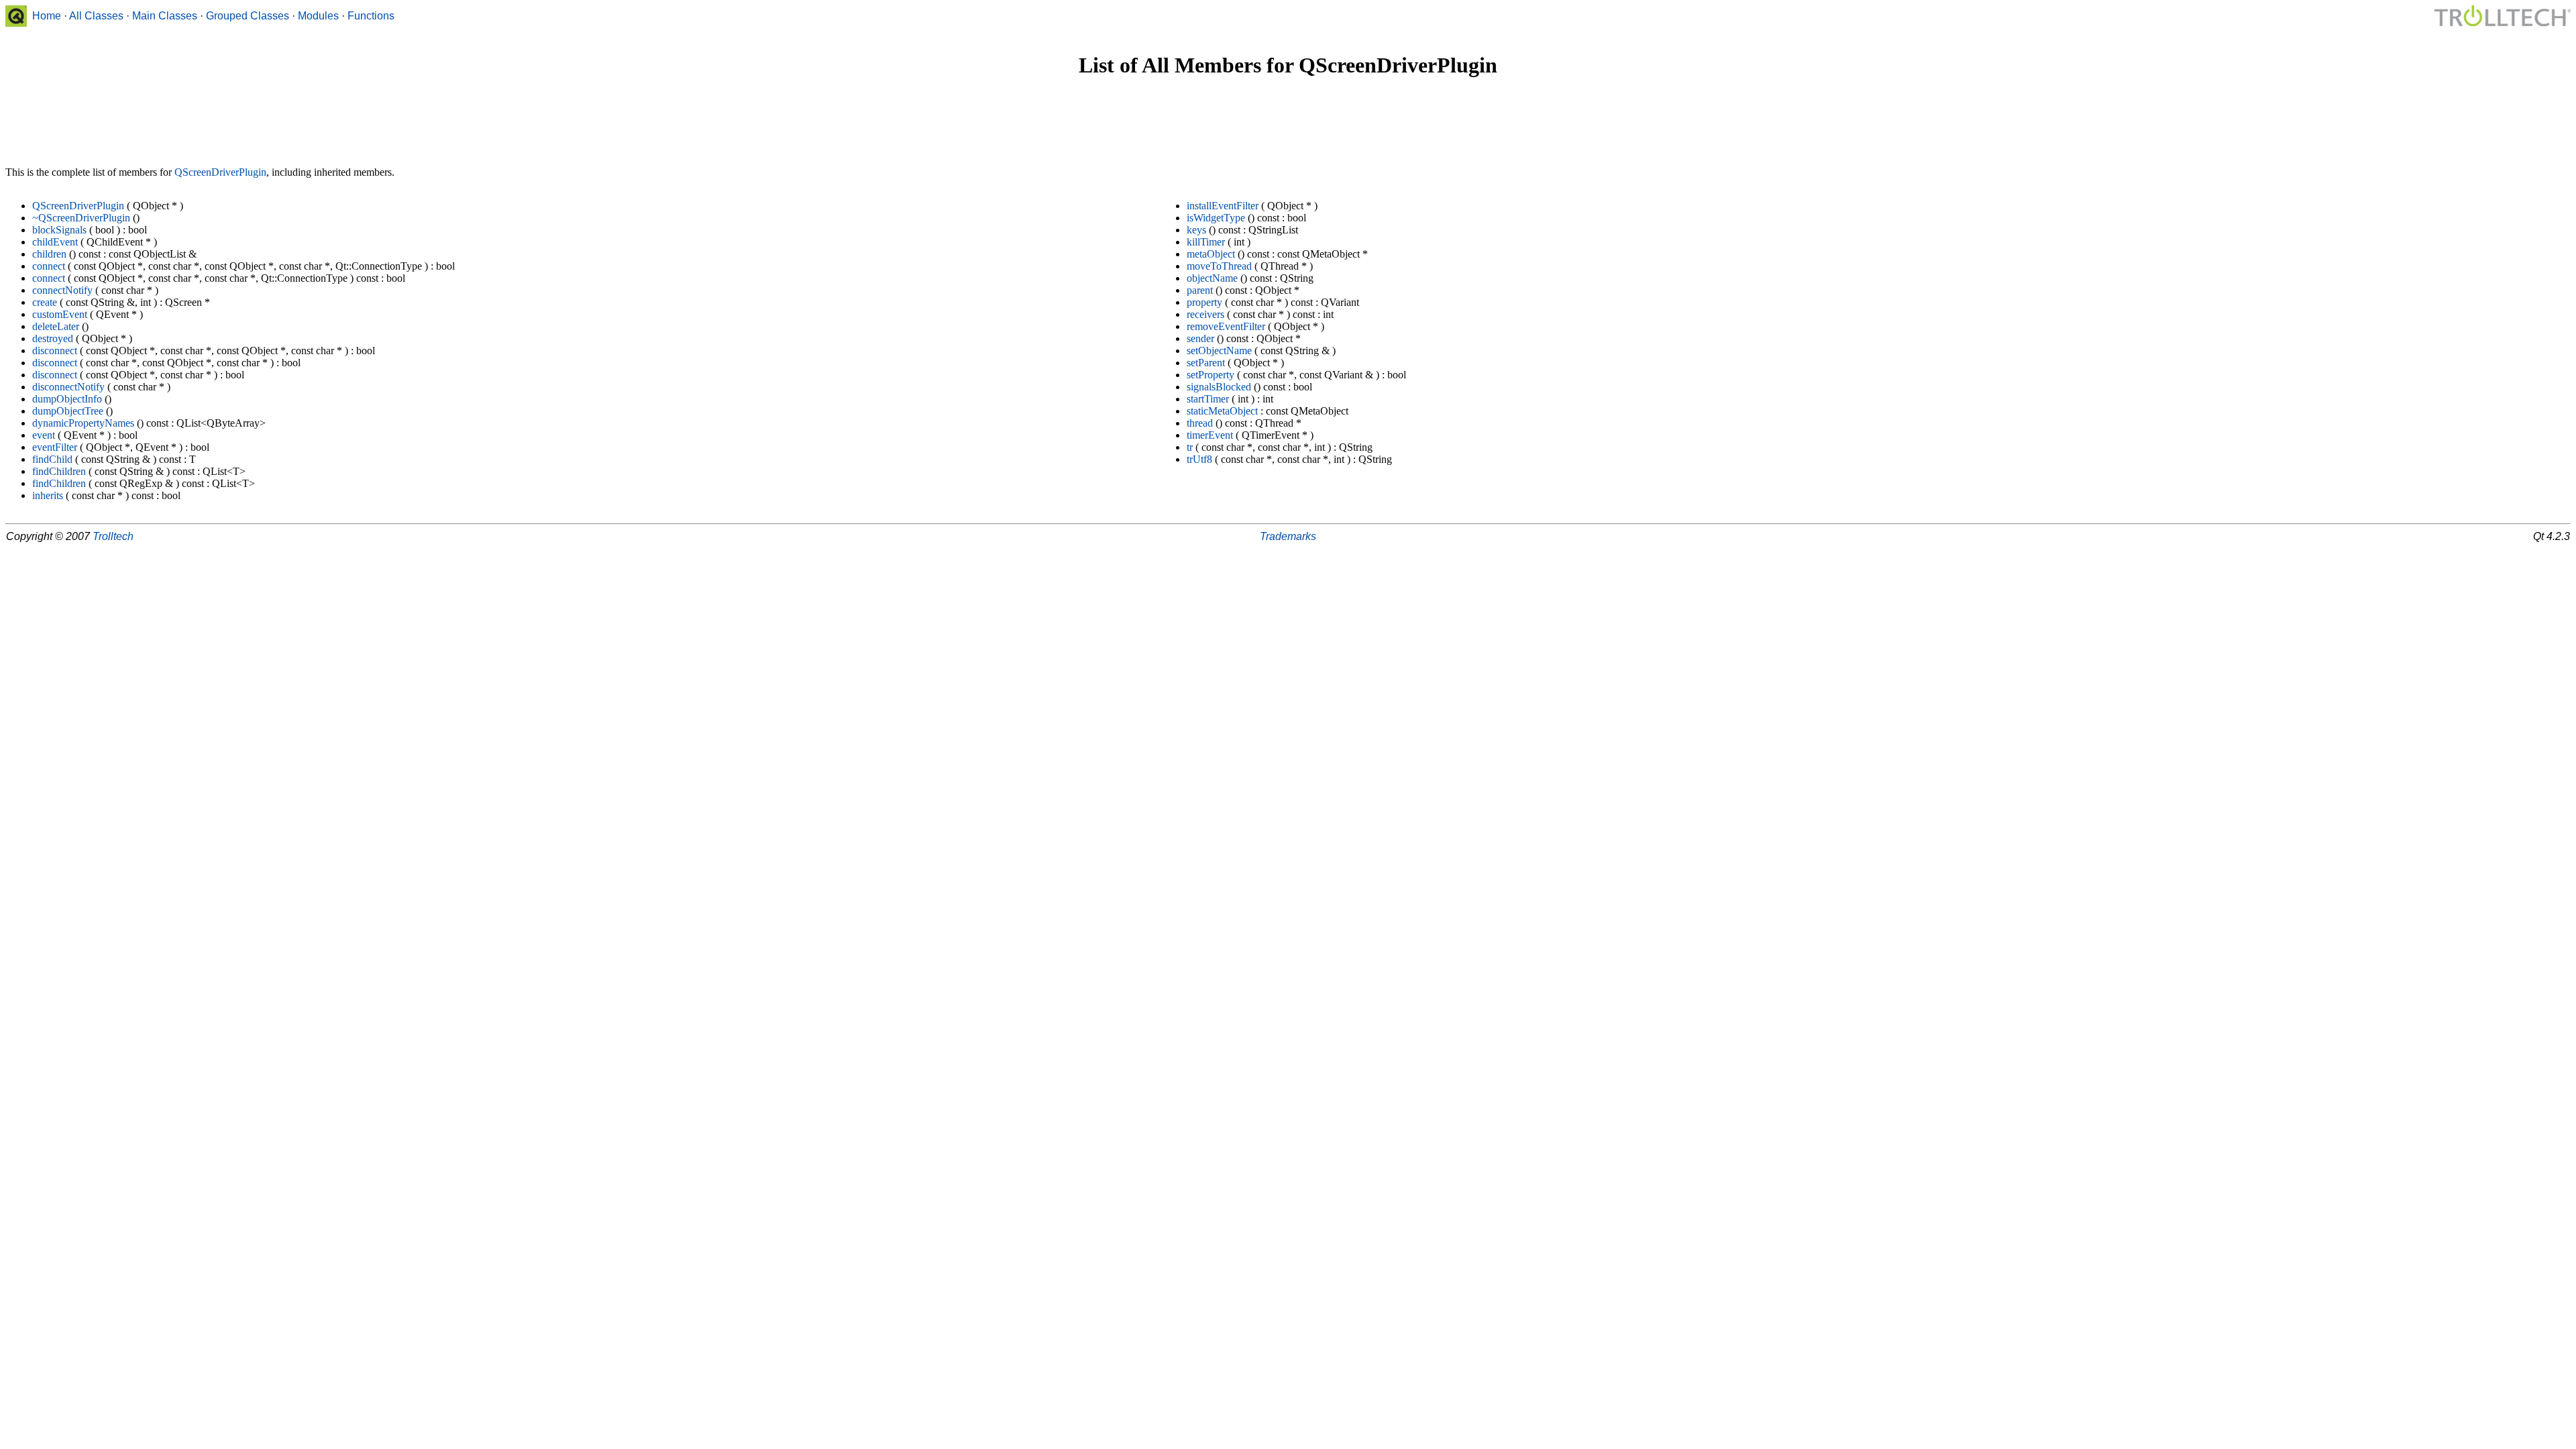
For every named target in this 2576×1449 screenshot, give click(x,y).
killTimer (1206, 242)
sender (1200, 338)
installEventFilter (1223, 206)
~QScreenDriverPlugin (81, 218)
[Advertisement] (1288, 123)
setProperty (1211, 375)
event (44, 435)
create (45, 302)
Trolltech (113, 536)
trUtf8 (1199, 459)
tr (1190, 447)
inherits (48, 495)
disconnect (55, 351)
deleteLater (56, 326)
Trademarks (1288, 536)
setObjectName (1219, 351)
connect (49, 266)
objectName (1212, 278)
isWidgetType (1216, 218)
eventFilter (55, 447)
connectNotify (62, 290)
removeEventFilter (1226, 326)
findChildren (59, 471)
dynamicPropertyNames (83, 423)
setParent (1206, 363)
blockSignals (59, 230)
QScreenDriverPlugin (220, 172)
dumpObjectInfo (67, 399)
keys (1196, 230)
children (49, 254)
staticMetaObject (1222, 411)
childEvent (55, 242)
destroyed (53, 338)
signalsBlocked (1219, 387)
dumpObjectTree (68, 411)
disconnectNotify (68, 387)
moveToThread (1219, 266)
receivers (1205, 314)
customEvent (60, 314)
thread (1200, 423)
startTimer (1208, 399)
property (1204, 302)
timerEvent (1210, 435)
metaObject (1211, 254)
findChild (52, 459)
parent (1200, 290)
